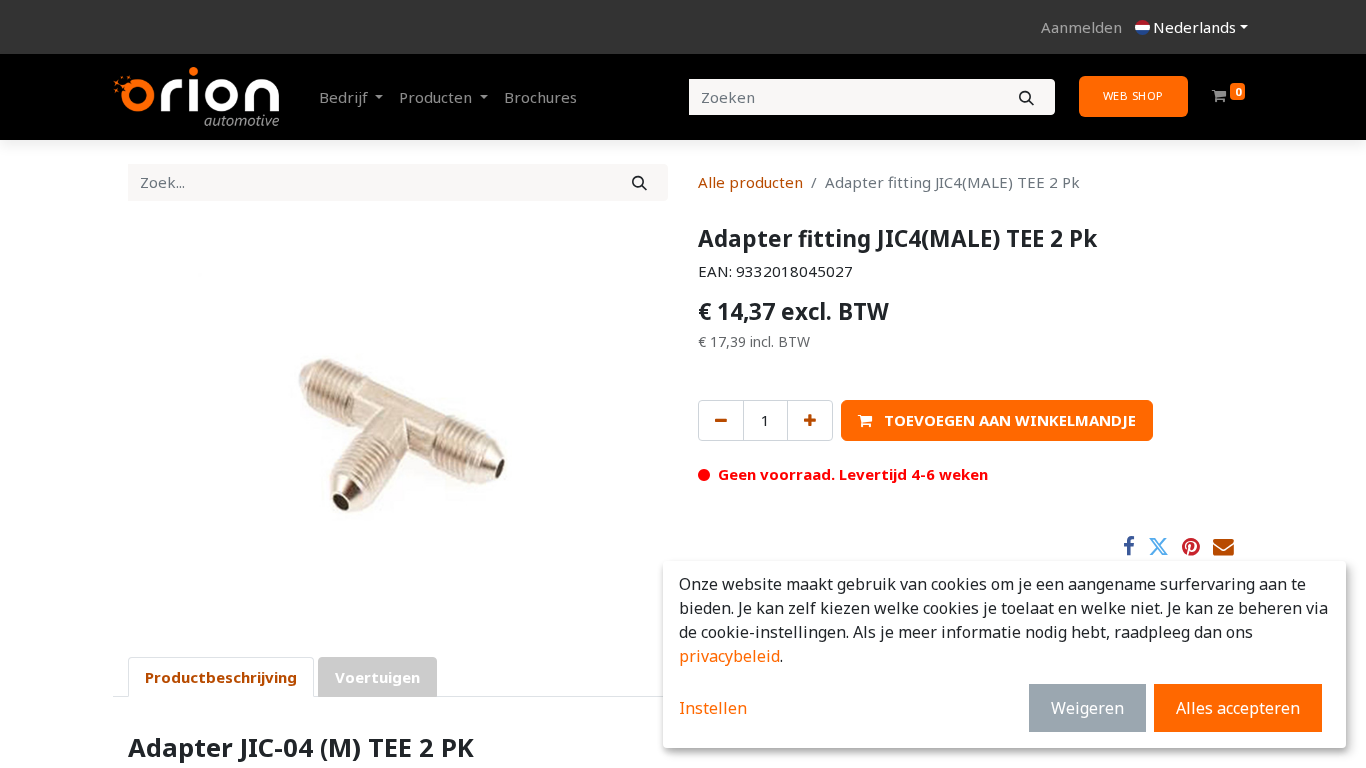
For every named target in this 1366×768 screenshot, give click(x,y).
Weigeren (1087, 708)
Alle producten (750, 182)
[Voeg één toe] (810, 420)
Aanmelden (1081, 27)
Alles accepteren (1238, 708)
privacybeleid (729, 656)
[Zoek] (639, 182)
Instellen (713, 708)
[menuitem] (540, 97)
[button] (997, 420)
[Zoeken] (1026, 97)
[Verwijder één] (721, 420)
